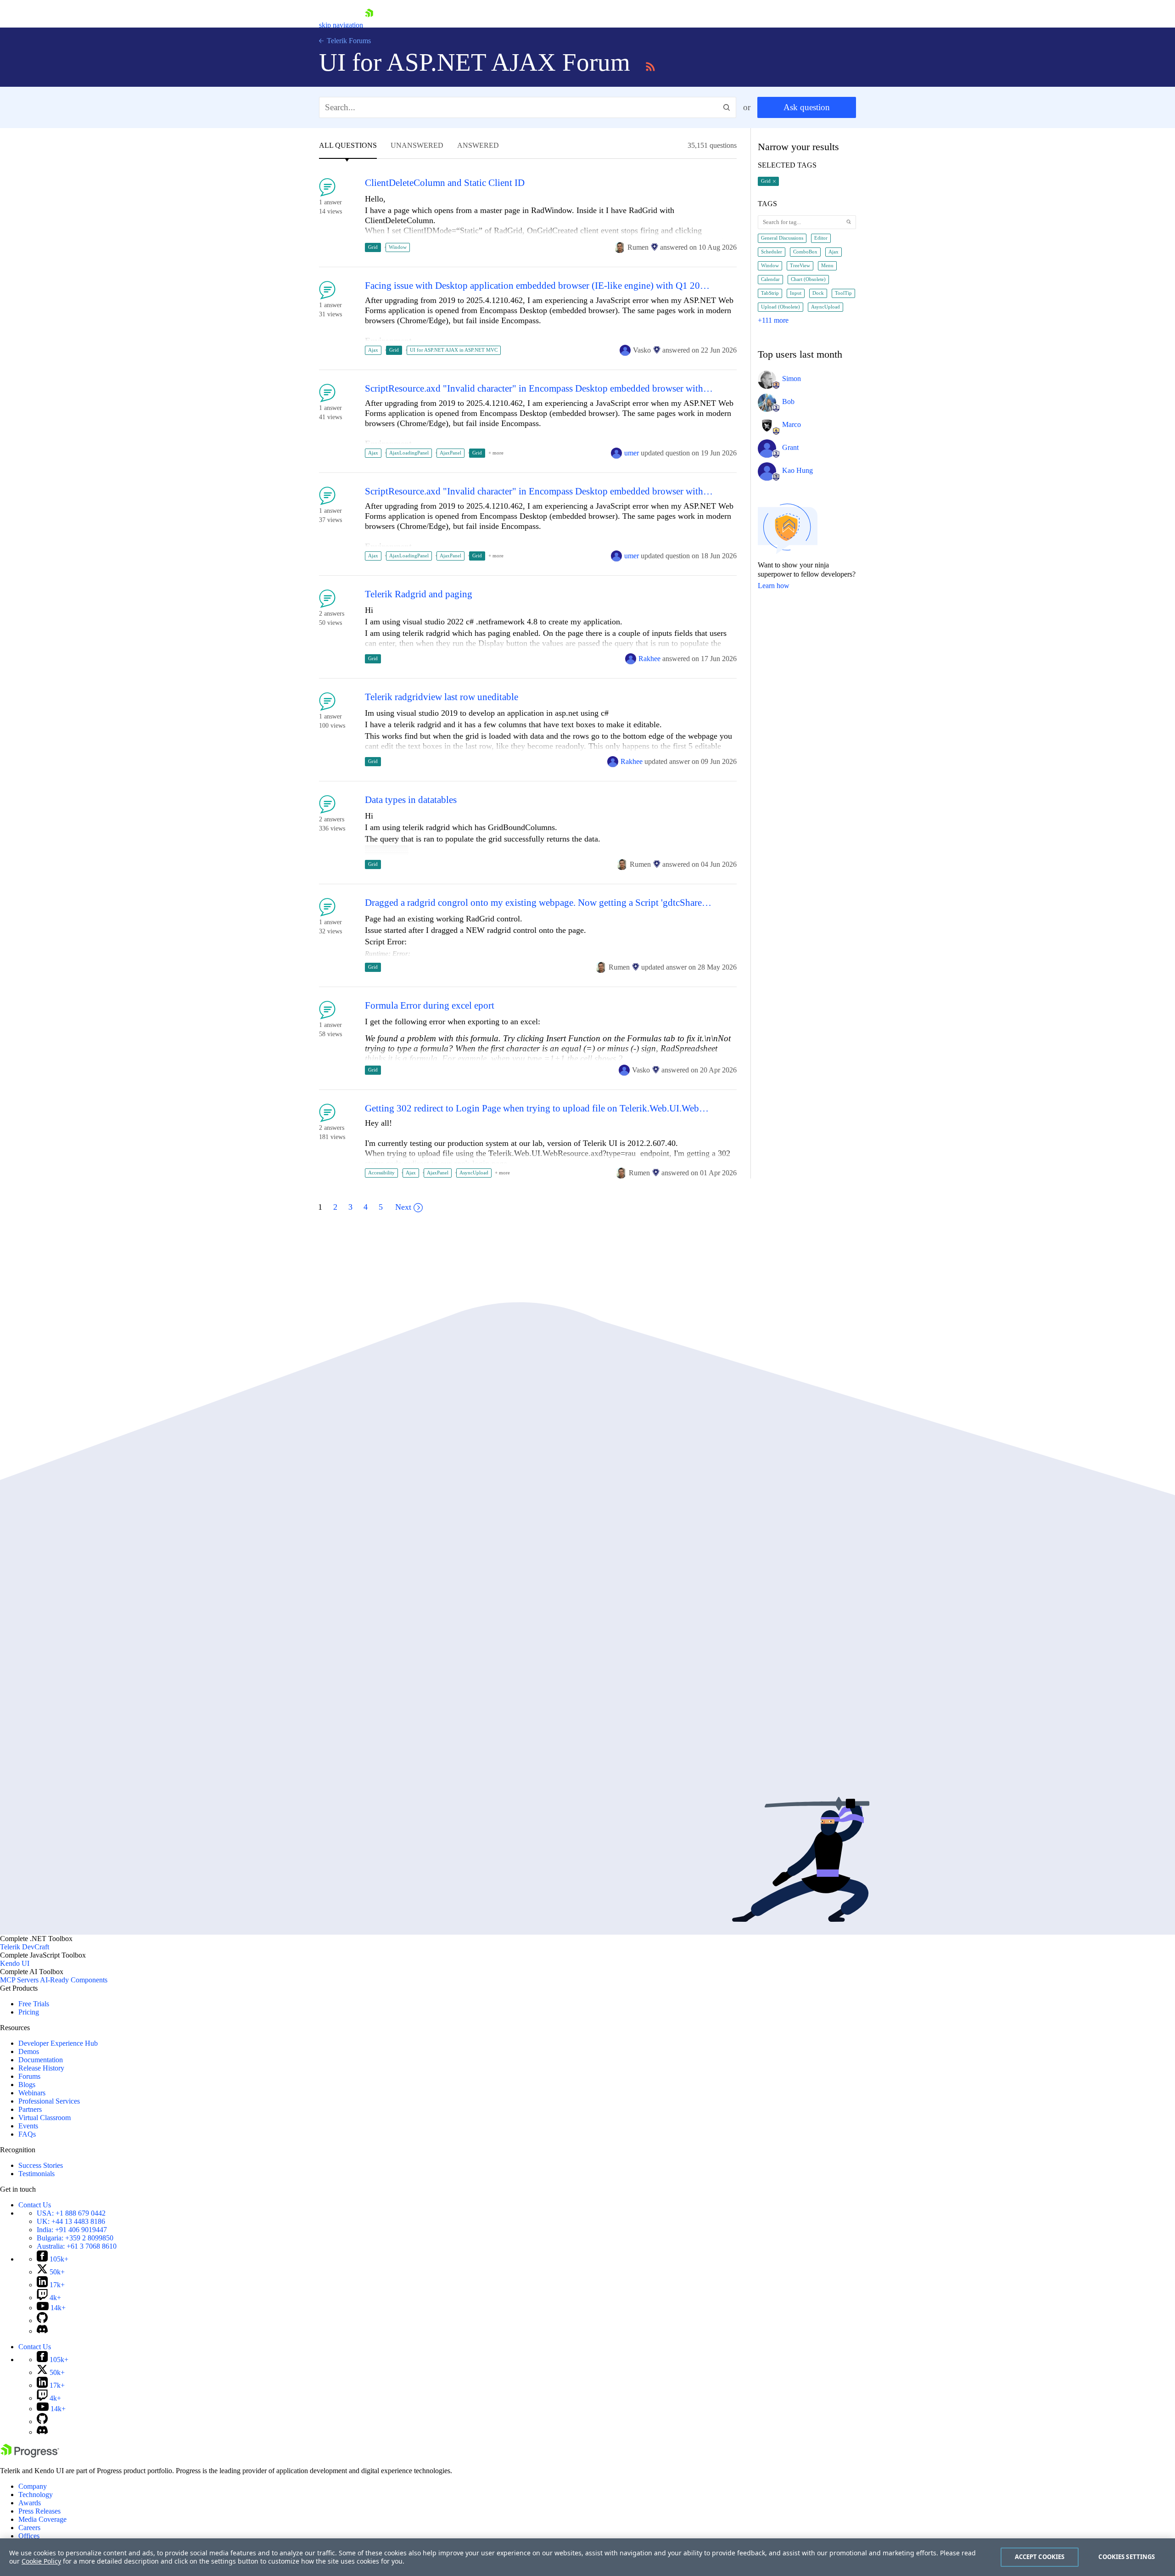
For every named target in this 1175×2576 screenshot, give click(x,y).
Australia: (77, 2246)
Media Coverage (42, 2519)
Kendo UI (15, 1963)
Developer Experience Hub (58, 2043)
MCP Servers (19, 1980)
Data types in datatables (411, 800)
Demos (29, 2051)
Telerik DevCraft (25, 1947)
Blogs (27, 2085)
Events (28, 2126)
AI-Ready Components (74, 1980)
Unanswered (417, 146)
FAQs (27, 2134)
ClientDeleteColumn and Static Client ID (445, 183)
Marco (792, 424)
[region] (587, 2557)
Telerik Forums (348, 41)
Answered (478, 146)
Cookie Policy (41, 2561)
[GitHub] (42, 2321)
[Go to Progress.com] (30, 2455)
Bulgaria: (75, 2238)
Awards (30, 2503)
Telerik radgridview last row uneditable (442, 697)
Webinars (32, 2093)
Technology (36, 2495)
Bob (788, 401)
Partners (30, 2109)
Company (33, 2486)
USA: (71, 2213)
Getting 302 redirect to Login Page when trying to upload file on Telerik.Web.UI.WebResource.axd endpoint (539, 1108)
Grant (790, 447)
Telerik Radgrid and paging (419, 594)
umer (632, 453)
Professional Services (49, 2101)
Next (403, 1207)
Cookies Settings (1127, 2557)
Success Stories (41, 2165)
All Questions (348, 146)
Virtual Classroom (45, 2118)
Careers (29, 2528)
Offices (29, 2536)
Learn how (774, 586)
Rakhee (649, 659)
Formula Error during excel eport (430, 1006)
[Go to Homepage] (369, 25)
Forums (29, 2076)
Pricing (29, 2012)
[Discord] (42, 2331)
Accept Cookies (1040, 2557)
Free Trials (34, 2004)
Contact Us (35, 2205)
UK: (71, 2221)
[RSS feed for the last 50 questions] (650, 65)
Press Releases (39, 2511)
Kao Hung (797, 470)
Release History (41, 2068)
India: (72, 2230)
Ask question (807, 107)
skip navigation (341, 25)
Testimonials (36, 2174)
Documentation (41, 2060)
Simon (792, 379)
